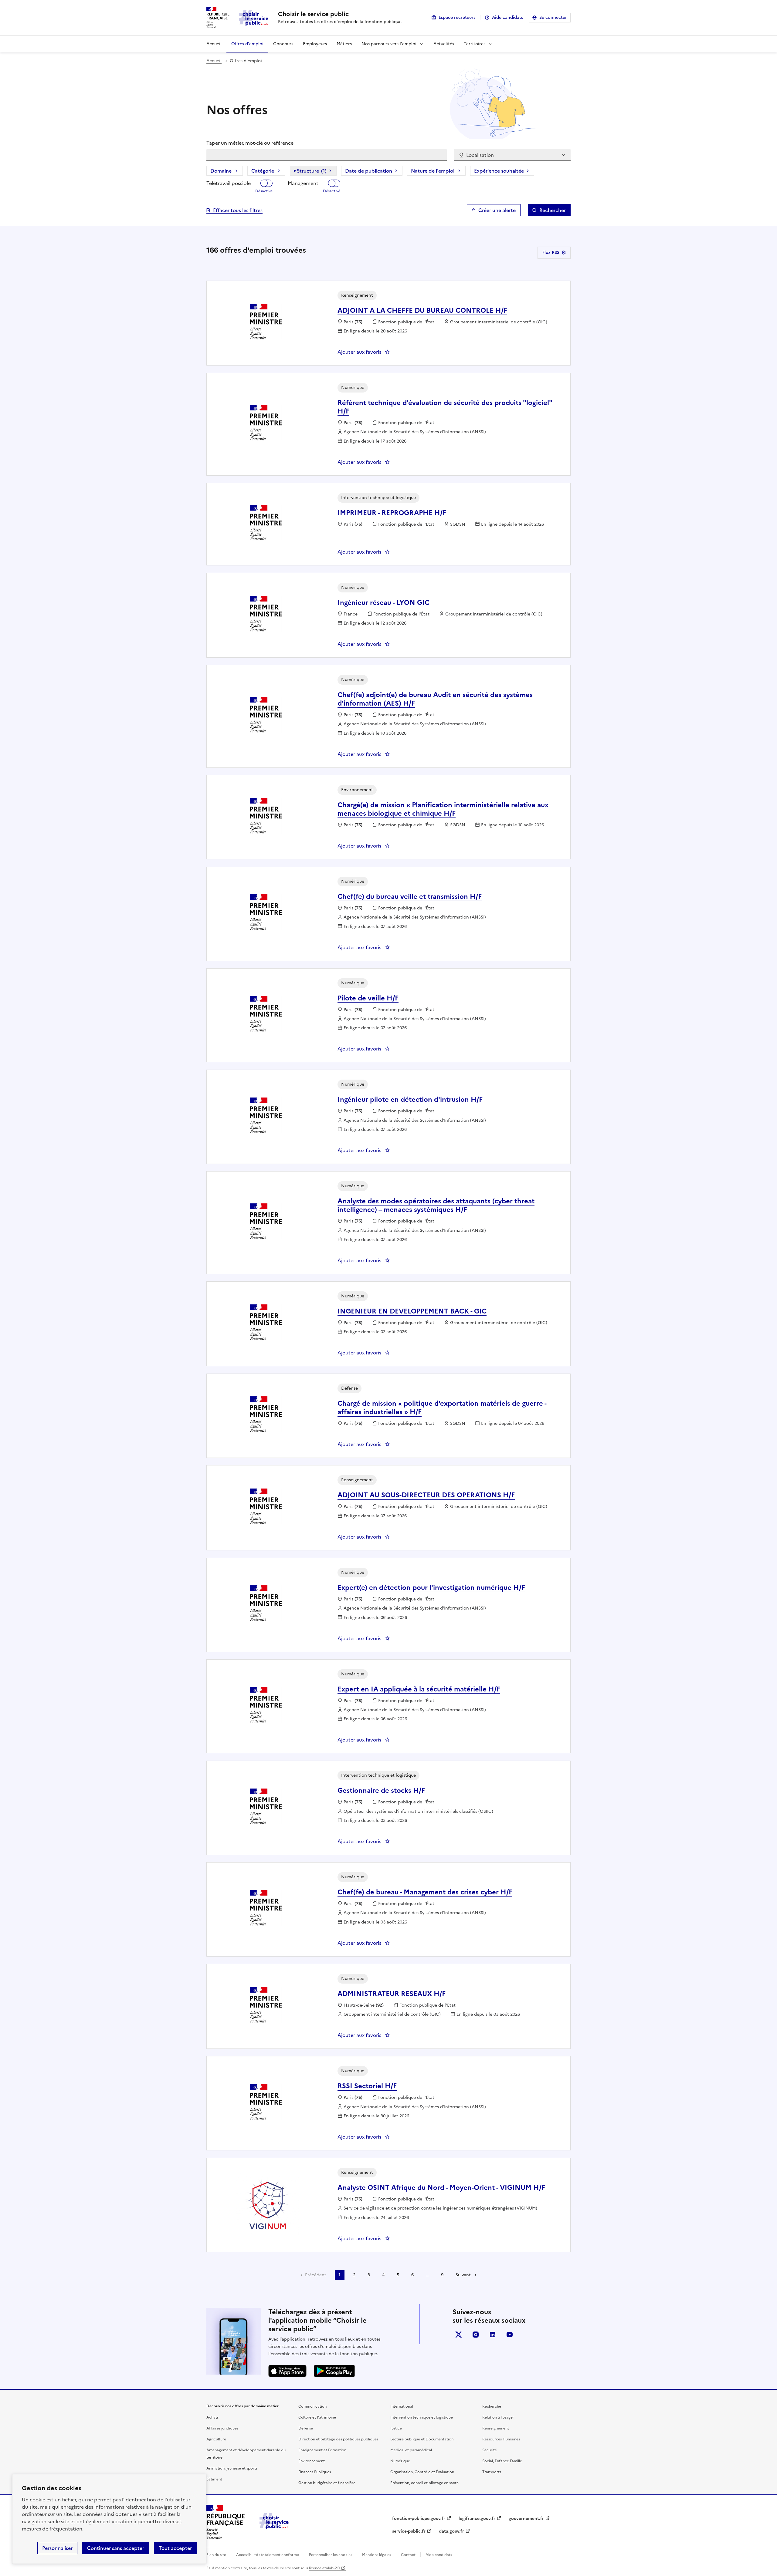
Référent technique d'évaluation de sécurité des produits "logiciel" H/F (445, 407)
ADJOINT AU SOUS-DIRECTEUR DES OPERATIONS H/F (426, 1495)
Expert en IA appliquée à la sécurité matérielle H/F (419, 1689)
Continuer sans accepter (116, 2548)
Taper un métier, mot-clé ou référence (250, 143)
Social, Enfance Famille (502, 2461)
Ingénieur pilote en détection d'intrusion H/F (410, 1099)
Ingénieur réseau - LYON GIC (383, 603)
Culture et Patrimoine (317, 2417)
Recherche (492, 2406)
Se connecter (553, 17)
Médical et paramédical (411, 2450)
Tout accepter (175, 2548)
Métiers (344, 44)
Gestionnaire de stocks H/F (381, 1790)
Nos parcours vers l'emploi (389, 44)
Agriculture (216, 2439)
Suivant (463, 2275)
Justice (396, 2428)
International (402, 2406)
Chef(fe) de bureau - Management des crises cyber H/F (425, 1892)
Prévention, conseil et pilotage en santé (424, 2483)
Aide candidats (507, 17)
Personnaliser (57, 2548)
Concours (283, 44)
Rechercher (553, 210)
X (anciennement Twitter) (459, 2335)
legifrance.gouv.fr (477, 2519)
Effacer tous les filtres (238, 210)
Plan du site (216, 2555)
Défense (306, 2428)
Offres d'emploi (247, 44)
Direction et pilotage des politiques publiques (338, 2439)
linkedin (493, 2335)
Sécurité (490, 2450)
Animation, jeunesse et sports (232, 2468)
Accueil (214, 44)
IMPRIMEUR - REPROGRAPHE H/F (392, 513)
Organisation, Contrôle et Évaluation (422, 2472)
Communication (312, 2406)
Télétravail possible (229, 183)
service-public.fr (409, 2531)
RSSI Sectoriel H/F (367, 2086)
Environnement (312, 2461)
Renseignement (496, 2428)
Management (303, 183)
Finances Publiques (315, 2472)
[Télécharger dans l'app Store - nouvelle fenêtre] (287, 2371)
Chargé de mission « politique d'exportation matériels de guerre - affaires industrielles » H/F (442, 1408)
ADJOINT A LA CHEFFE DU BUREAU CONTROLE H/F (422, 310)
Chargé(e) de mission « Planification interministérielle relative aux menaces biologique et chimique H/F (443, 809)
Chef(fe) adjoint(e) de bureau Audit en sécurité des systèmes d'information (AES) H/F (435, 699)
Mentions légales (377, 2555)
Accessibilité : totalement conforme (268, 2555)
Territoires (475, 44)
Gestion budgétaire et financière (327, 2483)
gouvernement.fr (526, 2519)
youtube (510, 2335)
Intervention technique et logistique (422, 2417)
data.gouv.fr (451, 2531)
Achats (212, 2417)
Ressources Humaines (501, 2439)
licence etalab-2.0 (324, 2568)
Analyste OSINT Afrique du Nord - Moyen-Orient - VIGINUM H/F (441, 2188)
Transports (492, 2472)
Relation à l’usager (498, 2417)
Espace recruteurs (457, 17)
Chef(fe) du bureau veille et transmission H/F (410, 897)
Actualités (444, 44)
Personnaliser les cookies (331, 2555)
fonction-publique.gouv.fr (419, 2519)
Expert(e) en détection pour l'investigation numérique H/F (431, 1588)
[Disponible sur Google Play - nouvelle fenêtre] (334, 2371)
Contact (408, 2555)
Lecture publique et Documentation (422, 2439)
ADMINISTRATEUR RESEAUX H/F (392, 1994)
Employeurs (315, 44)
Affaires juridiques (222, 2428)
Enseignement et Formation (322, 2450)
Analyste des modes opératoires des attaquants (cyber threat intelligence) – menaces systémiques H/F (436, 1205)
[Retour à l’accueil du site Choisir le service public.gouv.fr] (274, 2527)
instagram (476, 2335)
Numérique (400, 2461)
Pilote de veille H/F (368, 998)
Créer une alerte (497, 210)
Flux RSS (551, 253)
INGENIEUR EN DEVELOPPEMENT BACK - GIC (412, 1311)
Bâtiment (214, 2479)
